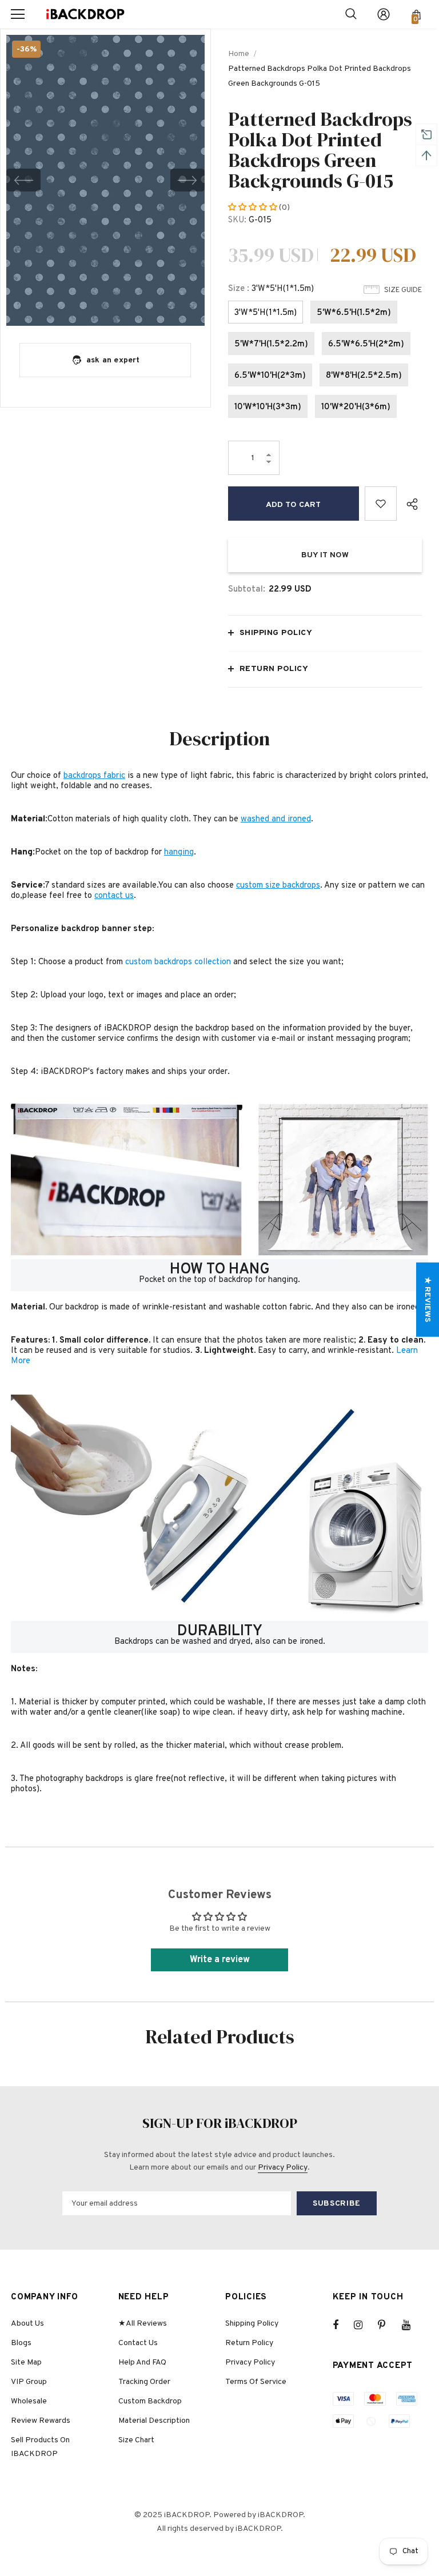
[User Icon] (384, 14)
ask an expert (113, 360)
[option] (105, 180)
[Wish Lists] (381, 504)
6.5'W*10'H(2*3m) (270, 376)
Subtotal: (247, 590)
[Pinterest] (388, 2325)
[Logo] (85, 15)
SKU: (237, 220)
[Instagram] (364, 2325)
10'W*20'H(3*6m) (356, 407)
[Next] (187, 180)
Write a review (220, 1960)
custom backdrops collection (178, 962)
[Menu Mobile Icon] (18, 14)
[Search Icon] (351, 14)
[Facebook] (343, 2325)
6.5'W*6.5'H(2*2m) (366, 344)
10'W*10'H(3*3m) (268, 407)
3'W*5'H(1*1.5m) (266, 313)
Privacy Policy (283, 2168)
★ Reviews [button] (427, 1299)
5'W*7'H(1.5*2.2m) (271, 344)
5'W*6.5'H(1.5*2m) (354, 313)
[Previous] (23, 180)
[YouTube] (412, 2325)
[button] (254, 208)
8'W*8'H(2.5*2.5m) (364, 376)
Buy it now (325, 555)
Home (239, 54)
